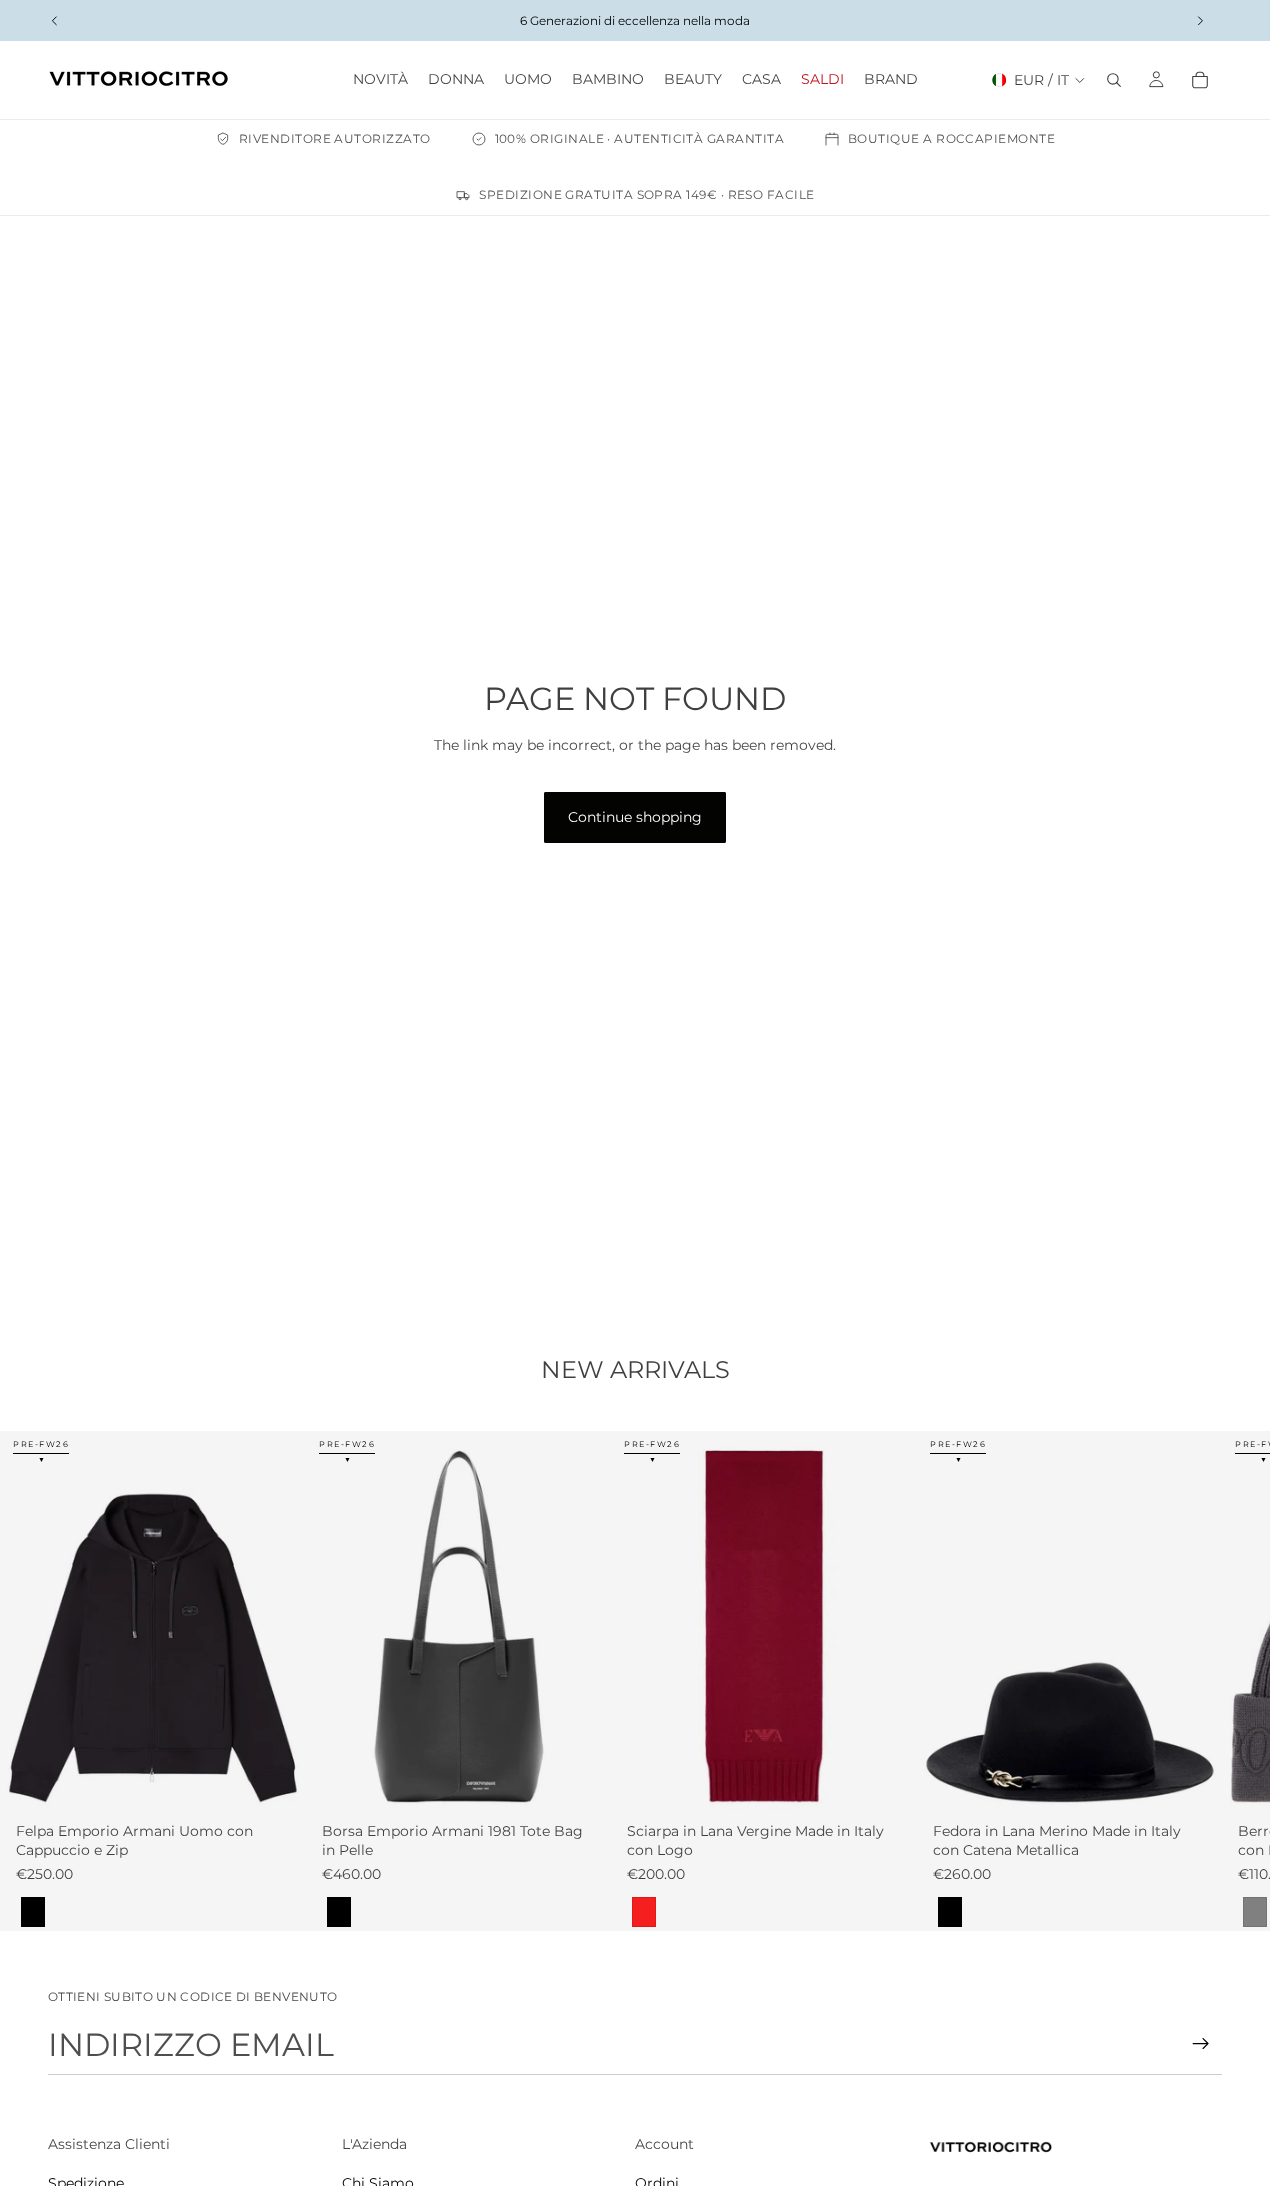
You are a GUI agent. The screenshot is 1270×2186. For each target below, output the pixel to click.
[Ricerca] (1114, 80)
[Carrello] (1200, 80)
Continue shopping (635, 817)
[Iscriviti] (1201, 2044)
